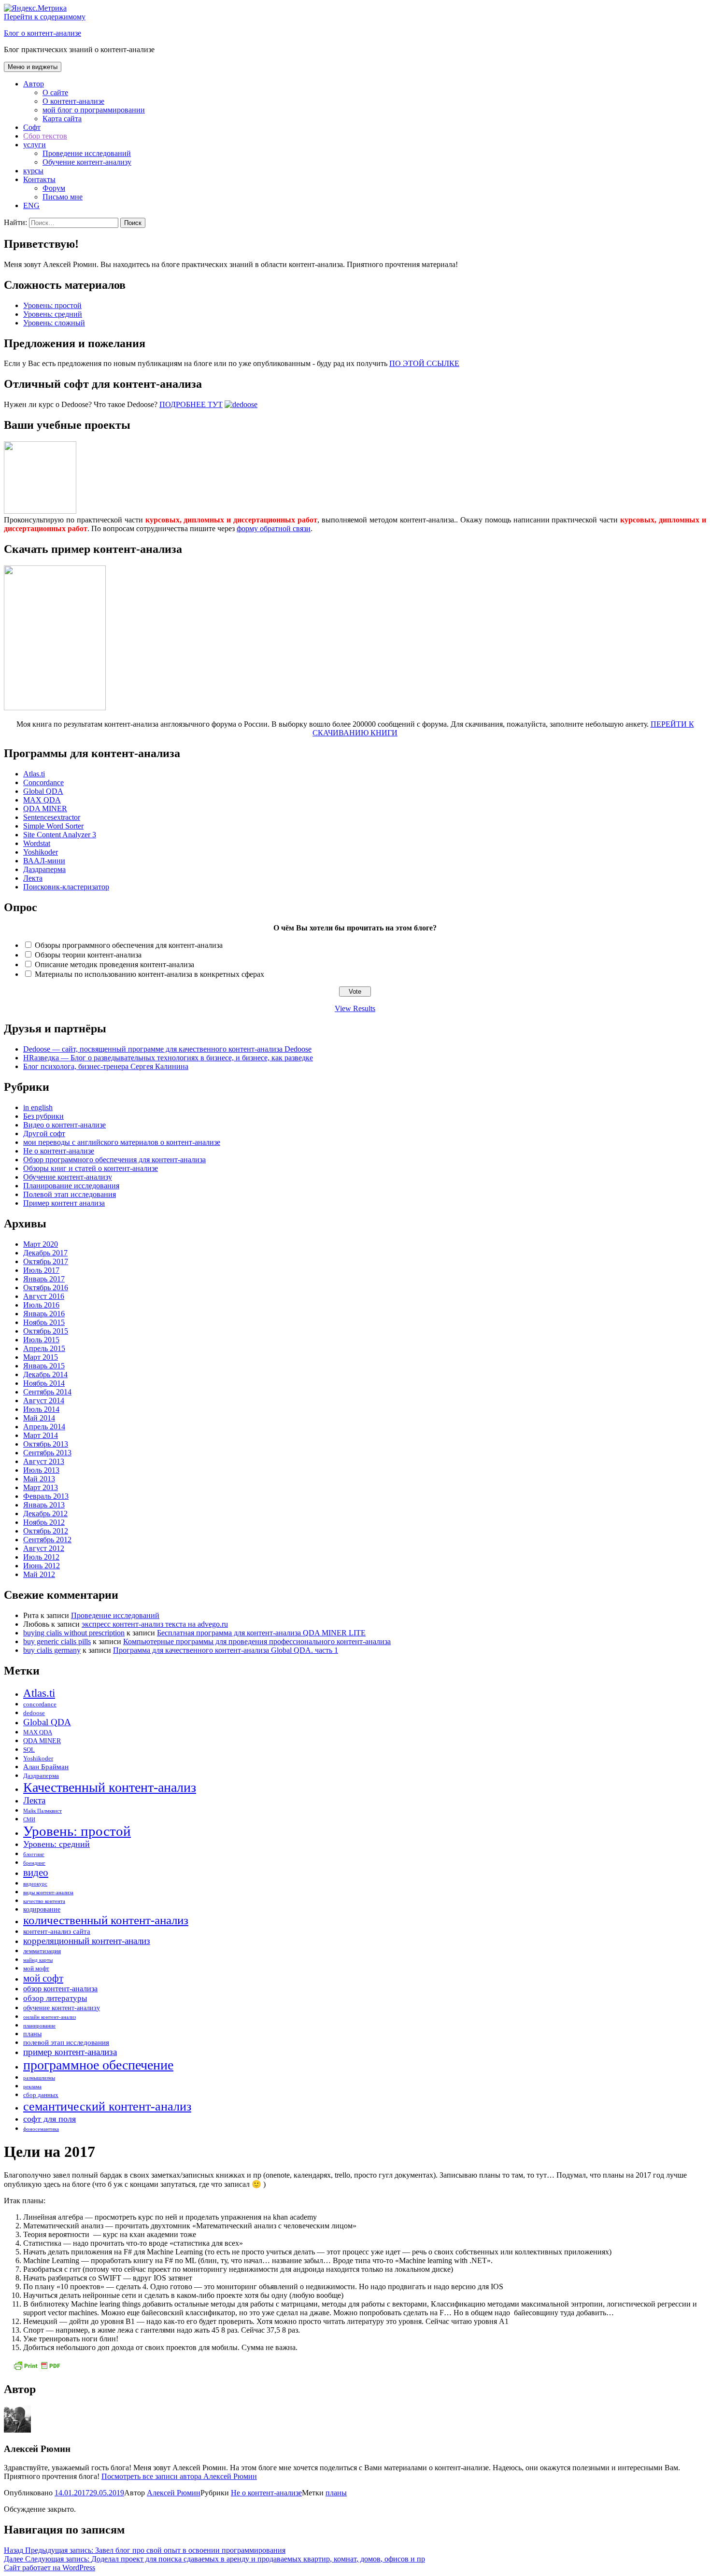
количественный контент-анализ (106, 1920)
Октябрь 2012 (46, 1531)
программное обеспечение (98, 2065)
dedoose (34, 1713)
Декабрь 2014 (45, 1374)
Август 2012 (44, 1548)
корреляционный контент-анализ (87, 1941)
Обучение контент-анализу (87, 162)
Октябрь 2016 (46, 1288)
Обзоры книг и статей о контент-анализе (91, 1168)
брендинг (34, 1863)
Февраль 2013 (46, 1496)
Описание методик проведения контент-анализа (114, 964)
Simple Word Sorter (53, 826)
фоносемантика (41, 2129)
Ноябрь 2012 (44, 1522)
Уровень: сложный (54, 323)
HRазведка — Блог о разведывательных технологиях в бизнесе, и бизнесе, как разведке (168, 1058)
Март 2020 (41, 1244)
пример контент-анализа (70, 2052)
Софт (32, 127)
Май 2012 (39, 1574)
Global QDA (43, 791)
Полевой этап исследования (70, 1194)
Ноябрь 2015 (44, 1322)
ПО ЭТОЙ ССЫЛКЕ (424, 363)
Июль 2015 (41, 1340)
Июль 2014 (41, 1409)
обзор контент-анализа (60, 1989)
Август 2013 (44, 1461)
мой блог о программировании (94, 110)
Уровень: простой (52, 305)
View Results (355, 1008)
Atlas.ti (34, 774)
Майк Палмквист (43, 1811)
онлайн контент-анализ (50, 2017)
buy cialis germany (52, 1650)
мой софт (43, 1978)
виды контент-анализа (48, 1893)
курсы (33, 171)
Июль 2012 (41, 1557)
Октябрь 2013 (46, 1444)
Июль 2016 (41, 1305)
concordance (40, 1704)
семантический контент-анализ (107, 2106)
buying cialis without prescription (74, 1633)
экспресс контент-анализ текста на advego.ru (155, 1624)
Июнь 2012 (42, 1566)
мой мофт (36, 1969)
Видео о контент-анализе (64, 1125)
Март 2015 (41, 1357)
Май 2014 (39, 1418)
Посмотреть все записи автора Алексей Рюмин (179, 2476)
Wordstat (37, 843)
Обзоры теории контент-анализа (88, 955)
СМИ (29, 1820)
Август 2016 (44, 1296)
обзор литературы (55, 1998)
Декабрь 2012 (45, 1513)
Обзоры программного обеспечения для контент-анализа (129, 945)
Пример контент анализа (64, 1203)
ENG (31, 205)
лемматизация (42, 1951)
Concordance (43, 782)
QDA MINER (45, 809)
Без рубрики (43, 1116)
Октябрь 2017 (46, 1261)
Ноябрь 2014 (44, 1383)
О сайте (55, 92)
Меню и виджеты (33, 67)
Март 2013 (41, 1487)
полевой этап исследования (66, 2042)
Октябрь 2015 (46, 1331)
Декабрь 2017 (45, 1253)
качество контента (44, 1901)
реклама (32, 2087)
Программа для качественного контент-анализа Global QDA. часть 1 (226, 1650)
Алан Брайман (46, 1767)
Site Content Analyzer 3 (60, 835)
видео (36, 1872)
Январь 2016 (44, 1314)
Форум (54, 188)
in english (38, 1107)
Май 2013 (39, 1479)
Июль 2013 (41, 1470)
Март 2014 (41, 1435)
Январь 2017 (44, 1279)
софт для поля (50, 2119)
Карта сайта (62, 119)
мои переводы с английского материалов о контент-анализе (122, 1142)
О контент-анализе (73, 101)
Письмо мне (63, 197)
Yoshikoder (41, 852)
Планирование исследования (71, 1186)
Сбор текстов (45, 136)
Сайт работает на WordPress (50, 2568)
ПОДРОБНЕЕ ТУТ (191, 404)
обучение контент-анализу (62, 2008)
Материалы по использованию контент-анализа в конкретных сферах (149, 974)
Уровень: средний (53, 314)
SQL (29, 1750)
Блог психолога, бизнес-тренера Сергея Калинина (106, 1066)
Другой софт (44, 1133)
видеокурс (35, 1884)
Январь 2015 (44, 1366)
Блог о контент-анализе (43, 33)
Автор (34, 84)
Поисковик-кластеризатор (66, 887)
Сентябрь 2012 (47, 1540)
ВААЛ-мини (44, 861)
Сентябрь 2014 (47, 1392)
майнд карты (38, 1960)
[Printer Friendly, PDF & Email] (37, 2369)
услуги (35, 145)
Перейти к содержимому (45, 17)
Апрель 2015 (44, 1348)
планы (32, 2034)
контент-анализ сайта (57, 1931)
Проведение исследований (87, 153)
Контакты (39, 179)
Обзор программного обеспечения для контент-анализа (114, 1160)
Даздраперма (44, 869)
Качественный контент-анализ (110, 1787)
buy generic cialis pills (57, 1641)
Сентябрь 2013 (47, 1453)
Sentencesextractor (52, 817)
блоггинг (34, 1854)
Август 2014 (44, 1401)
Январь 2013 (44, 1505)
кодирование (42, 1909)
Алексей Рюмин (174, 2493)
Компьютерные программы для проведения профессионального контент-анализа (257, 1641)
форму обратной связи (274, 528)
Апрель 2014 (44, 1427)
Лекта (33, 878)
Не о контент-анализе (59, 1151)
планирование (39, 2026)
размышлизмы (39, 2078)
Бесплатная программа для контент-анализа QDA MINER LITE (261, 1633)
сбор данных (41, 2095)
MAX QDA (42, 800)
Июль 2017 (41, 1270)
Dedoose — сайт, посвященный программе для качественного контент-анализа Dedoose (167, 1049)
